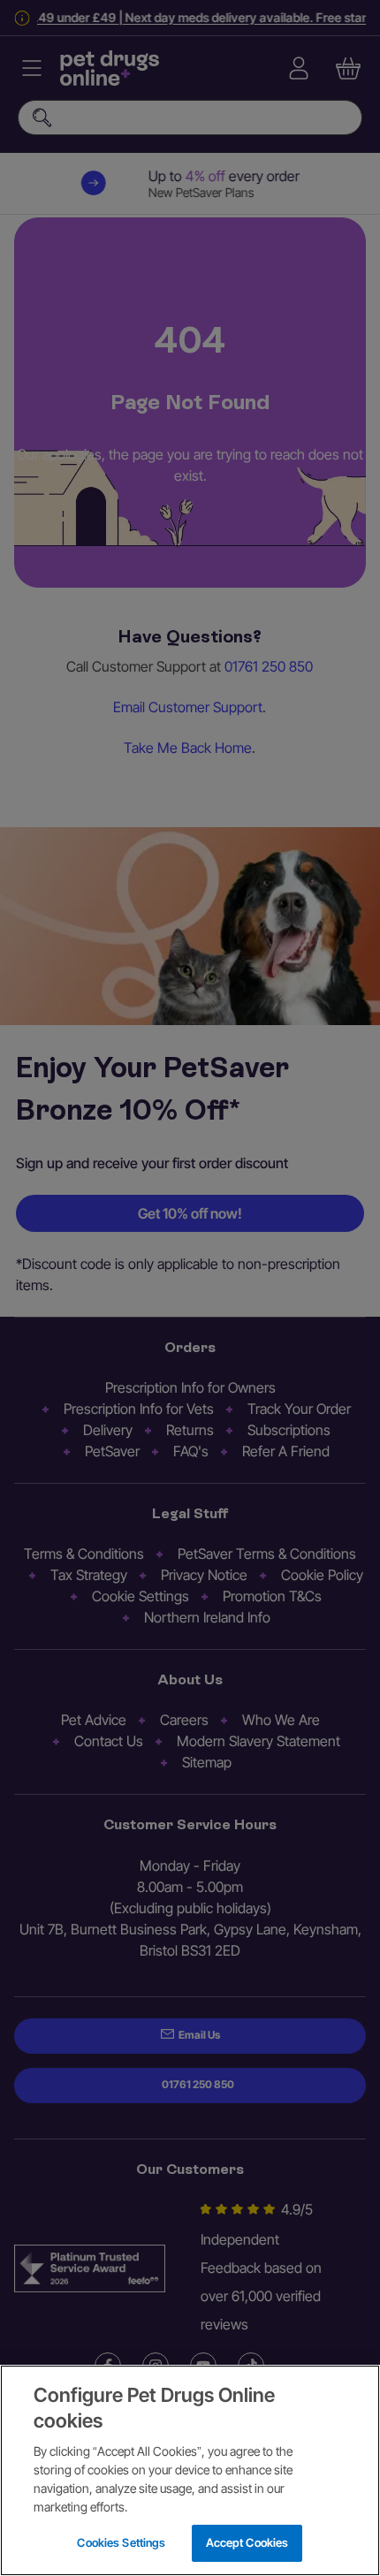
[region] (190, 2470)
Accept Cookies (247, 2542)
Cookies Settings (121, 2542)
